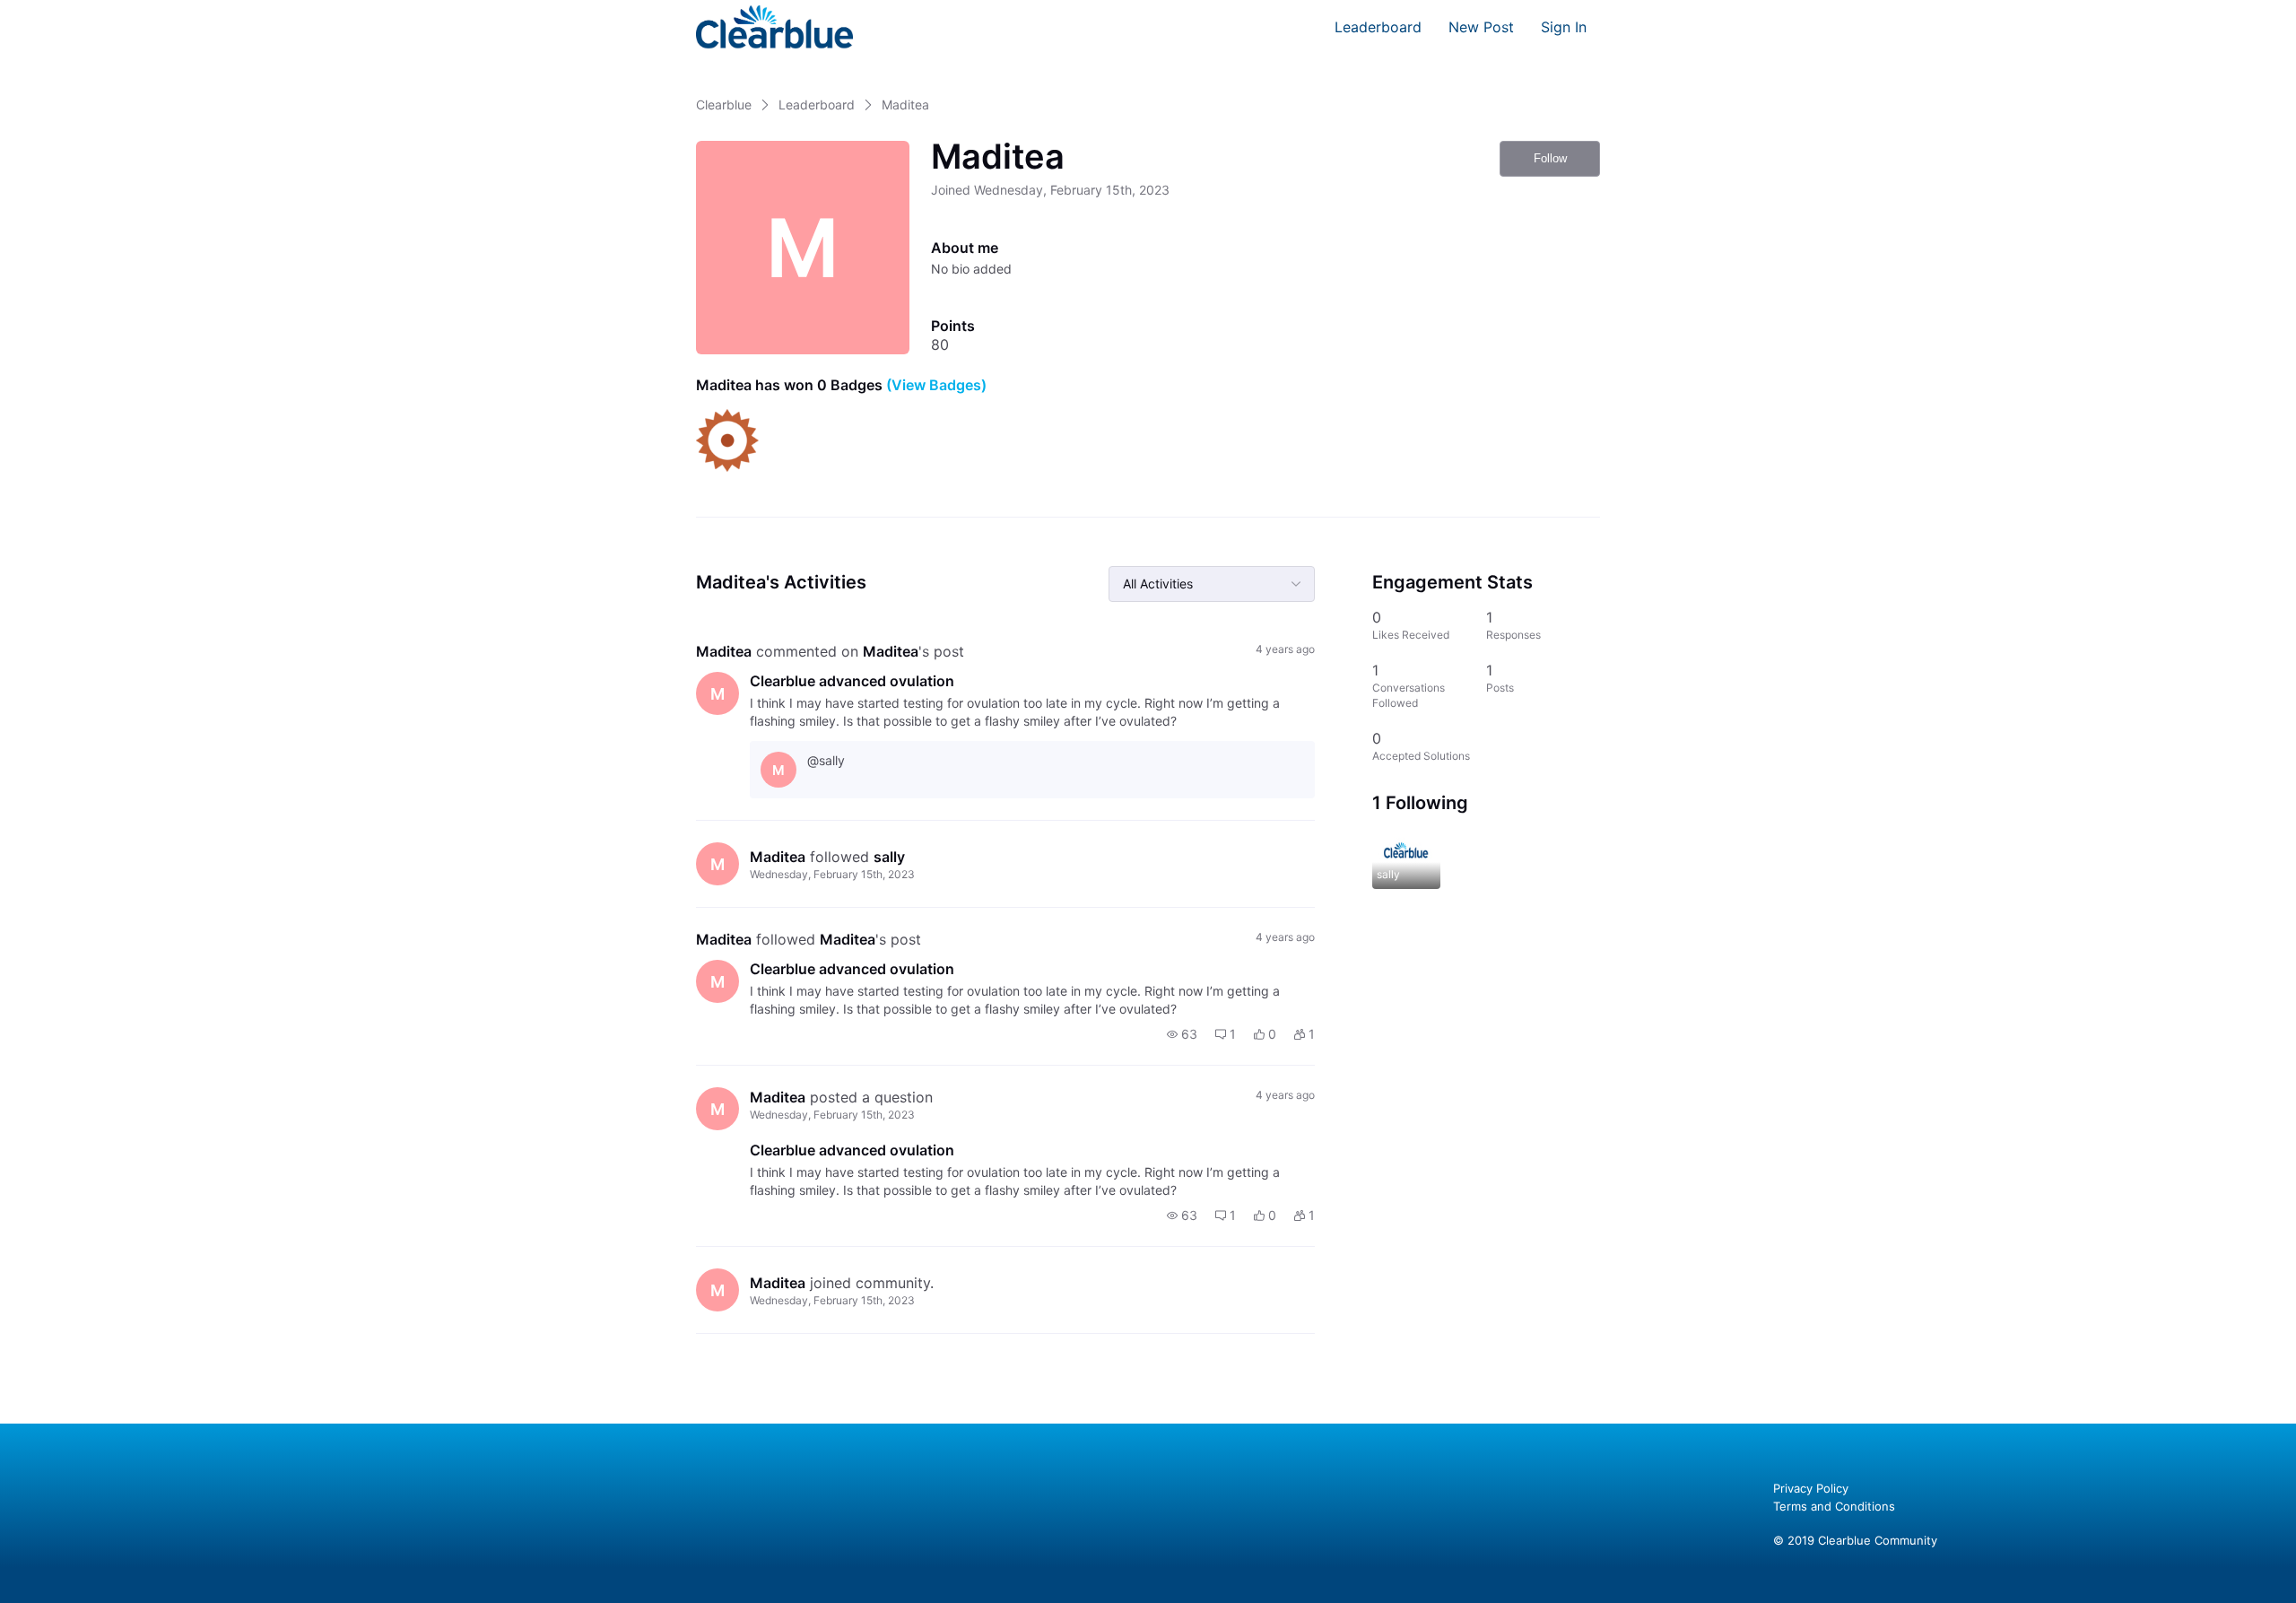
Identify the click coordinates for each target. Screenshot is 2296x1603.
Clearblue (724, 105)
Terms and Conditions (1834, 1506)
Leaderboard (1378, 27)
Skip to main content (74, 13)
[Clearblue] (774, 27)
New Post (1481, 27)
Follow (1550, 158)
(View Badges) (935, 385)
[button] (1182, 1034)
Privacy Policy (1811, 1488)
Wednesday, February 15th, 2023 (832, 874)
